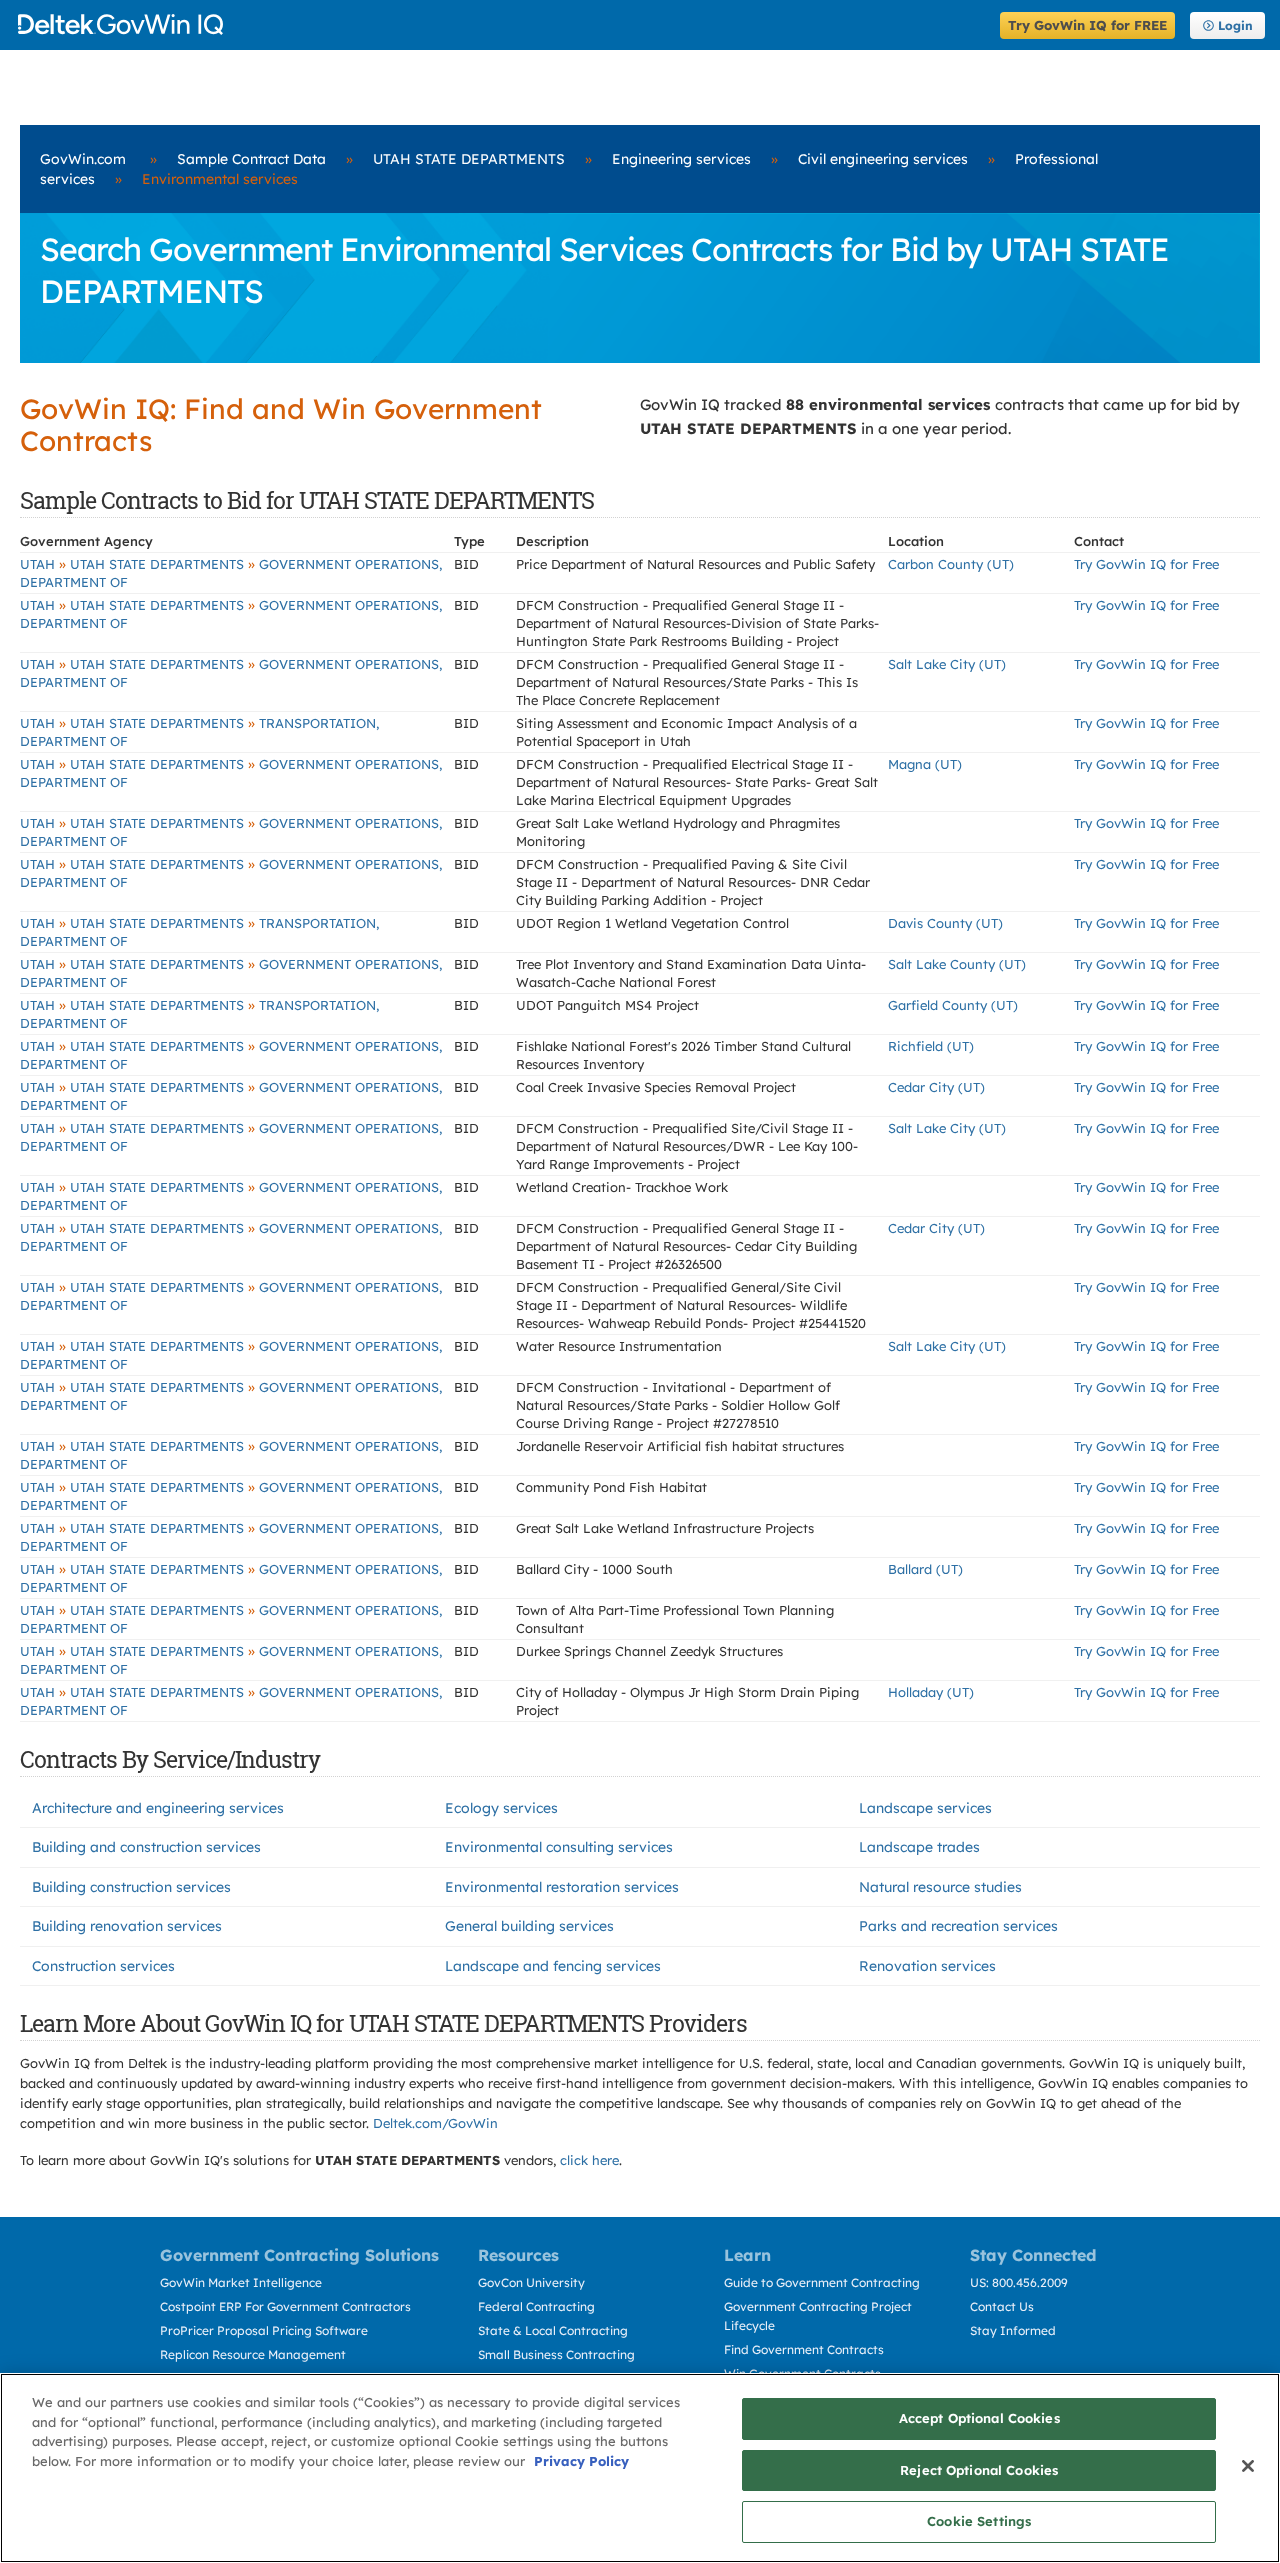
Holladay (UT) (931, 1692)
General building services (529, 1926)
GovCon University (531, 2282)
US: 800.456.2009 (1019, 2282)
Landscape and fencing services (553, 1966)
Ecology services (501, 1808)
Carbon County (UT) (951, 564)
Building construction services (131, 1887)
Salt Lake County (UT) (957, 964)
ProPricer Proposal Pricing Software (264, 2330)
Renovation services (927, 1966)
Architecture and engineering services (158, 1808)
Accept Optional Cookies (979, 2418)
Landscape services (925, 1808)
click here (589, 2160)
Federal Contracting (536, 2306)
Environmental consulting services (559, 1847)
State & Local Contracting (553, 2330)
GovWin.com (83, 159)
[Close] (1248, 2466)
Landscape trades (919, 1847)
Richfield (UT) (931, 1046)
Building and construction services (146, 1847)
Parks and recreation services (958, 1926)
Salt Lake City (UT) (947, 664)
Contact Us (1002, 2306)
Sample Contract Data (251, 159)
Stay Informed (1013, 2330)
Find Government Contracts (804, 2349)
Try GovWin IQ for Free (1146, 564)
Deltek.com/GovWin (435, 2123)
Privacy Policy (581, 2461)
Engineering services (681, 159)
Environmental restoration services (562, 1887)
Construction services (103, 1966)
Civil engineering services (883, 159)
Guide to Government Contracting (822, 2282)
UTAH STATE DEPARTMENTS (469, 159)
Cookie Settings (979, 2521)
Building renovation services (127, 1926)
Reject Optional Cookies (979, 2470)
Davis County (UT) (945, 923)
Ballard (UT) (925, 1569)
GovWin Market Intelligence (241, 2282)
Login (1235, 25)
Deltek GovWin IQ (502, 24)
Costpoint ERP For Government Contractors (285, 2306)
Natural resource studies (940, 1887)
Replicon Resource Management (253, 2354)
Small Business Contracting (556, 2354)
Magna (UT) (925, 764)
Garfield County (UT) (953, 1005)
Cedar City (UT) (936, 1087)
